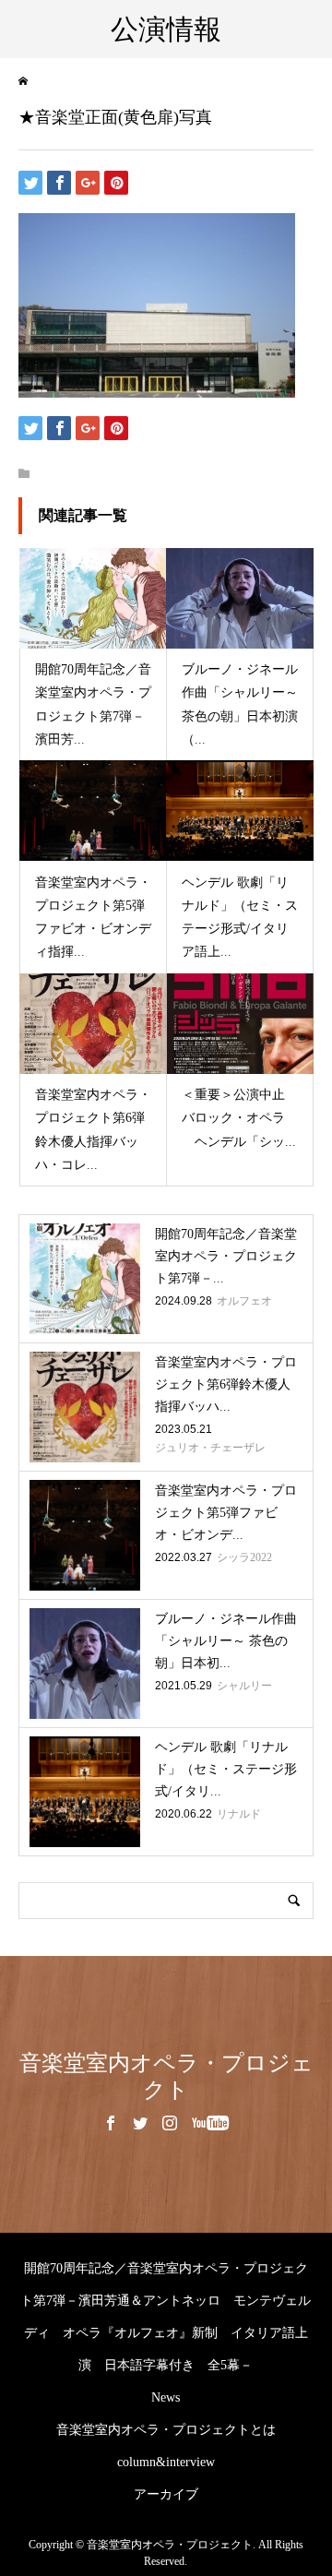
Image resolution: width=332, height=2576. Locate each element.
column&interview (166, 2462)
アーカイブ (166, 2494)
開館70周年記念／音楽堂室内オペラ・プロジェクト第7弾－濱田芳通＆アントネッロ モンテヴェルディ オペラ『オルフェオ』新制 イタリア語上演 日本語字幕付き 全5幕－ (166, 2317)
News (166, 2397)
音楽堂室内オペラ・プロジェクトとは (166, 2430)
